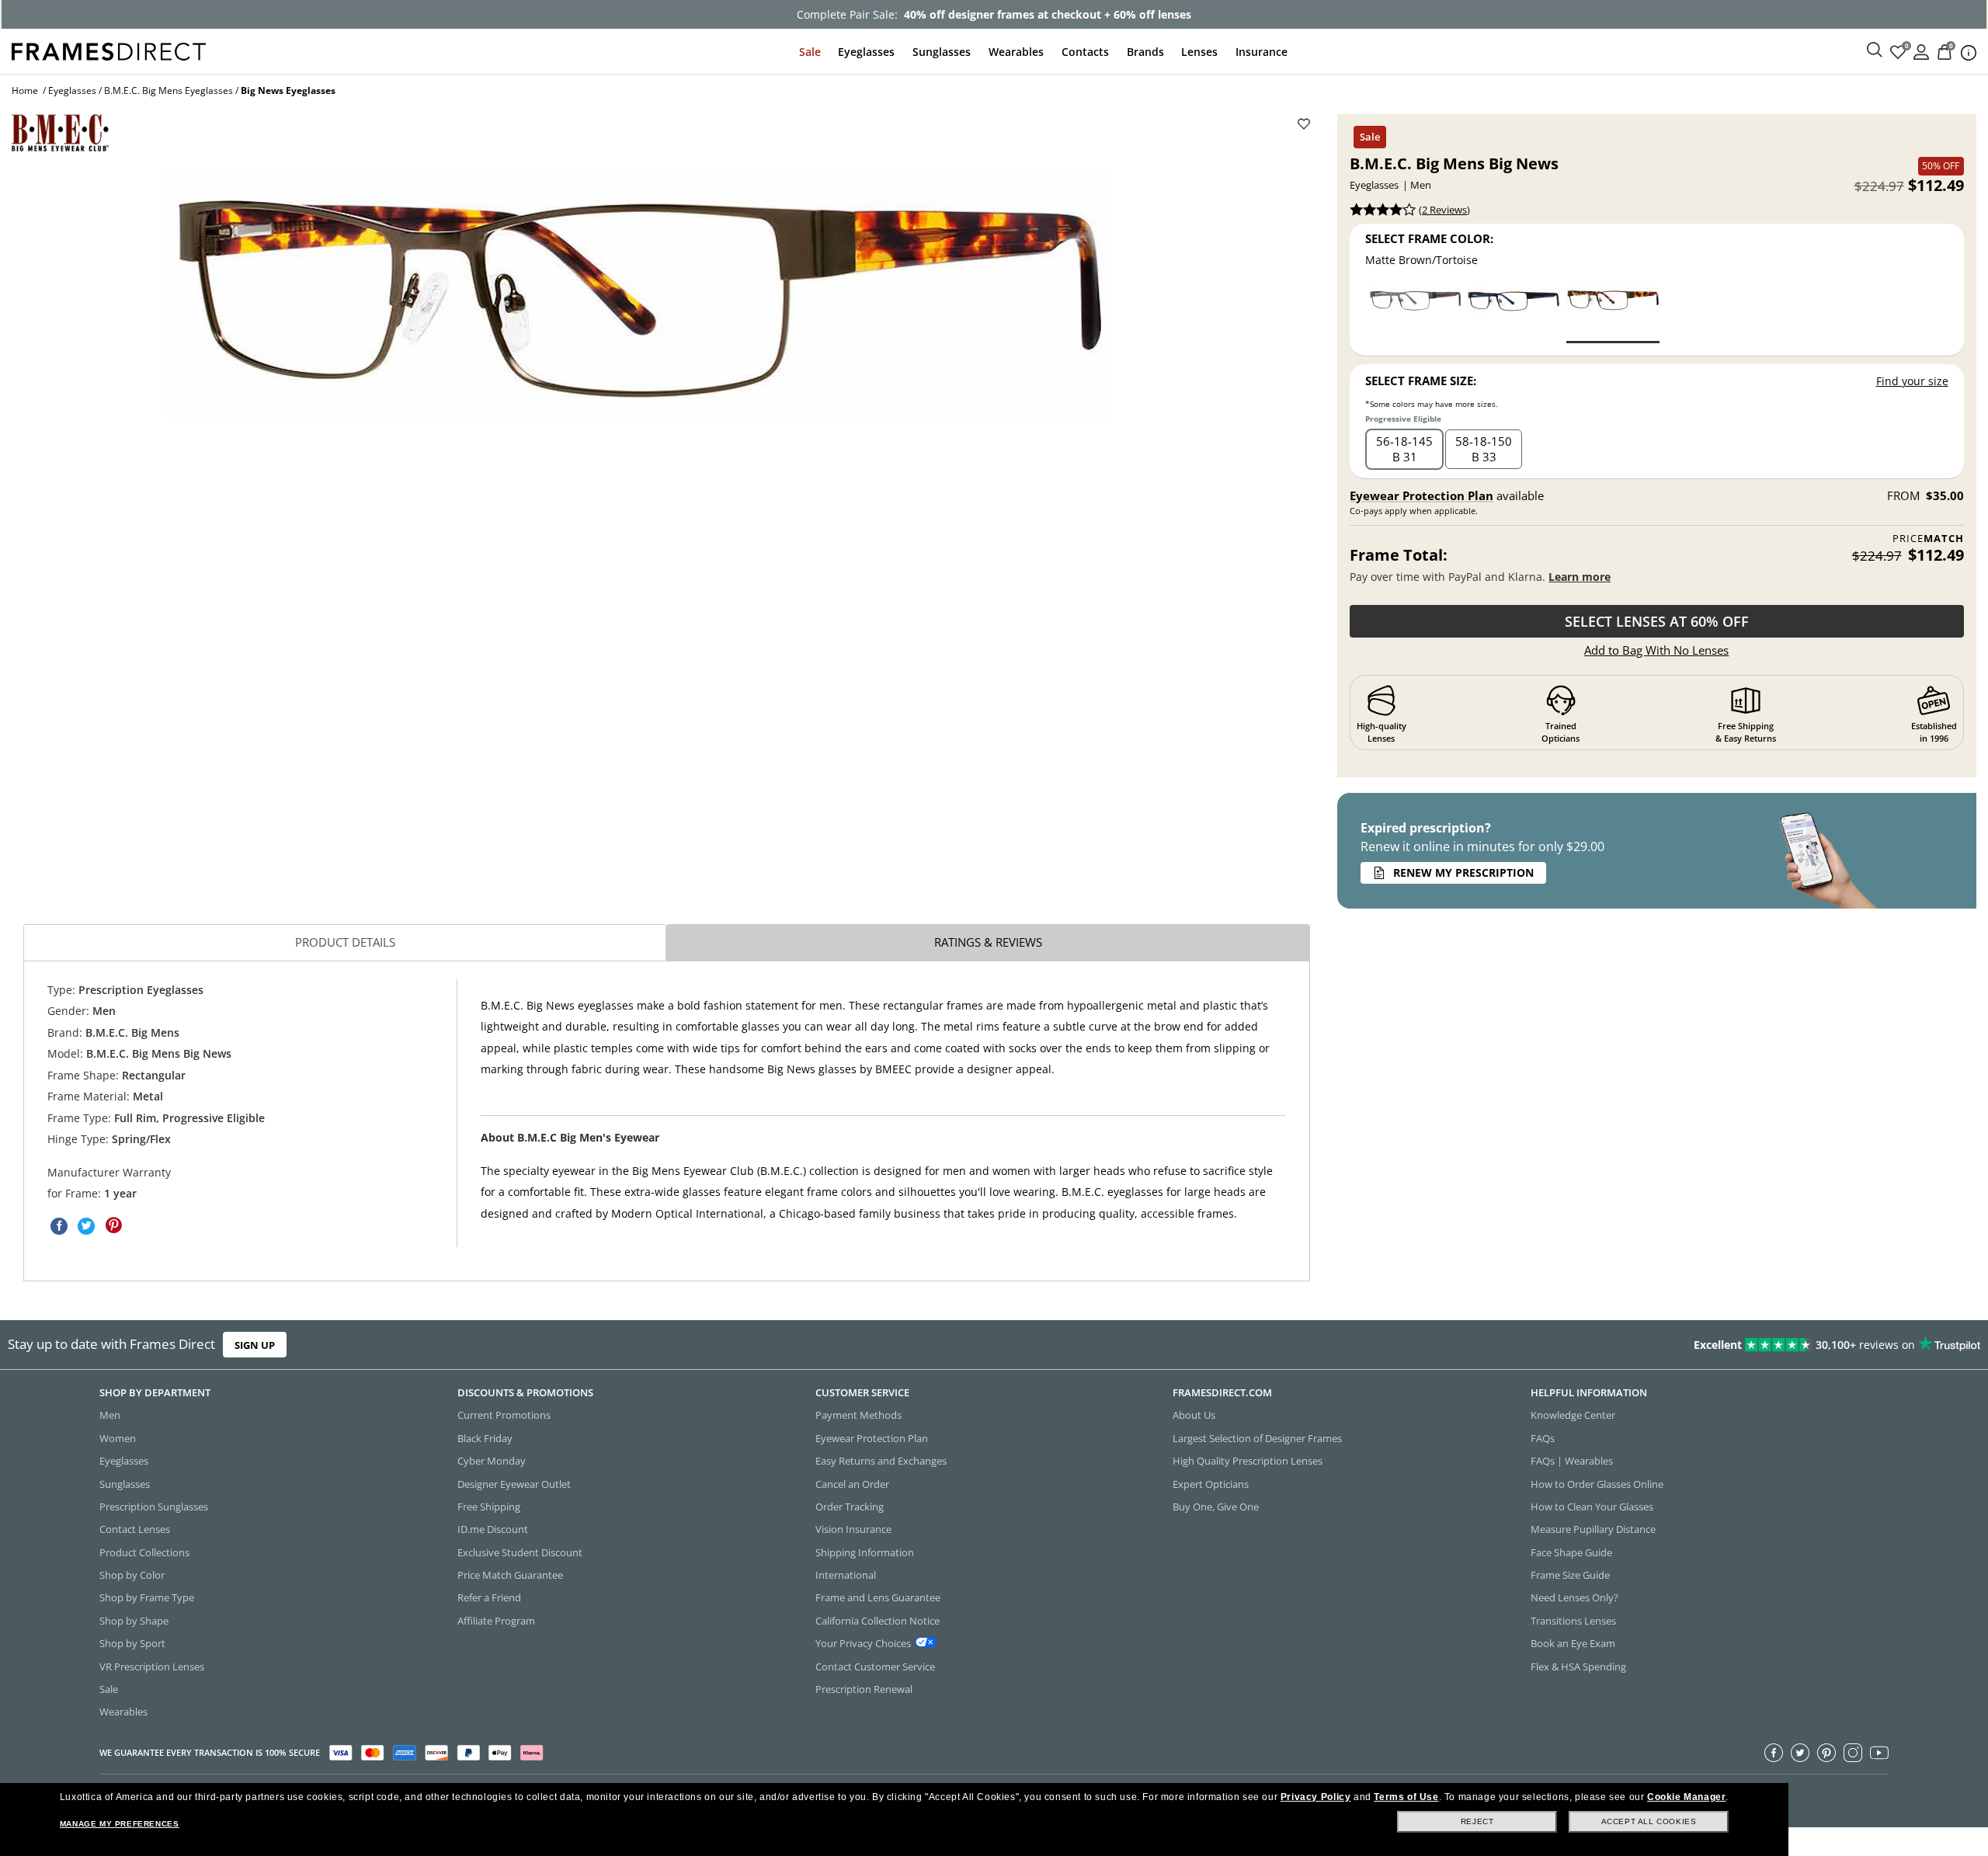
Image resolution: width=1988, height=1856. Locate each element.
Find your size (1912, 381)
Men (110, 1416)
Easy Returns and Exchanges (881, 1461)
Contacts (1085, 52)
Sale (810, 52)
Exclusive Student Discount (520, 1552)
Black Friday (485, 1438)
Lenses (1199, 52)
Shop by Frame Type (147, 1598)
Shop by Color (132, 1575)
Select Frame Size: (1421, 381)
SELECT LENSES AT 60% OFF (1657, 621)
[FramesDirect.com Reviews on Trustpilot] (1569, 1345)
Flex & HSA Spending (1578, 1667)
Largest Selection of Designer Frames (1257, 1438)
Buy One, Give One (1216, 1507)
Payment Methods (858, 1416)
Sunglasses (942, 52)
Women (118, 1438)
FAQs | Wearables (1572, 1461)
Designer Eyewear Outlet (514, 1484)
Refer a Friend (489, 1598)
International (846, 1575)
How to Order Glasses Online (1597, 1484)
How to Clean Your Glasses (1592, 1507)
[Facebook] (1774, 1753)
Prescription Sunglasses (154, 1507)
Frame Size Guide (1570, 1575)
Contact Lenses (135, 1530)
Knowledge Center (1573, 1416)
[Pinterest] (1826, 1753)
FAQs (1543, 1438)
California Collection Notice (878, 1621)
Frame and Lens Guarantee (878, 1598)
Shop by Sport (132, 1643)
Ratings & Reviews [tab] (988, 942)
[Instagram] (1853, 1753)
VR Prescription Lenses (152, 1667)
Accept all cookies (1649, 1821)
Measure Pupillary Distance (1593, 1530)
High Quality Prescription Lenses (1248, 1461)
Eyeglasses (866, 52)
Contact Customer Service (875, 1667)
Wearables (1016, 52)
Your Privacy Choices (863, 1643)
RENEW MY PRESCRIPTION (1463, 872)
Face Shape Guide (1571, 1552)
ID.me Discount (493, 1530)
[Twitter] (1800, 1753)
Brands (1145, 52)
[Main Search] (1875, 50)
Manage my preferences (120, 1824)
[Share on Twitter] (86, 1226)
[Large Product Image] (639, 294)
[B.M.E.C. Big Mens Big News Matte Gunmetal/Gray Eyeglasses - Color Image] (1415, 314)
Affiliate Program (496, 1621)
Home (25, 90)
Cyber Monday (492, 1461)
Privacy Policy (1315, 1797)
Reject (1477, 1821)
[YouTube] (1879, 1753)
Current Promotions (504, 1416)
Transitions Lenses (1573, 1621)
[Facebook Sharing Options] (59, 1226)
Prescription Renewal (864, 1689)
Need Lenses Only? (1574, 1598)
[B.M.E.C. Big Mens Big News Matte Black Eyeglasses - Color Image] (1514, 314)
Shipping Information (865, 1552)
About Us (1194, 1416)
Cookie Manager (1686, 1797)
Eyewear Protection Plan (1421, 495)
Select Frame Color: (1429, 238)
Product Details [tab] (345, 942)
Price (1928, 539)
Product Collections (144, 1552)
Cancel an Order (852, 1484)
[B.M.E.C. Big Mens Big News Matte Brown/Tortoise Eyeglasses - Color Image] (1613, 314)
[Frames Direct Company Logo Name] (109, 50)
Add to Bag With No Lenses (1656, 650)
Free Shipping (489, 1507)
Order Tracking (850, 1507)
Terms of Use (1406, 1797)
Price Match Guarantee (510, 1575)
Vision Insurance (853, 1530)
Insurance (1262, 52)
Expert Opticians (1211, 1484)
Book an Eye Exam (1573, 1643)
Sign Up (255, 1345)
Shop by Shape (134, 1621)
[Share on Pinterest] (113, 1226)
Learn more (1580, 577)
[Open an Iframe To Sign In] (1921, 51)
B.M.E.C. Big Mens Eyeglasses (169, 90)
